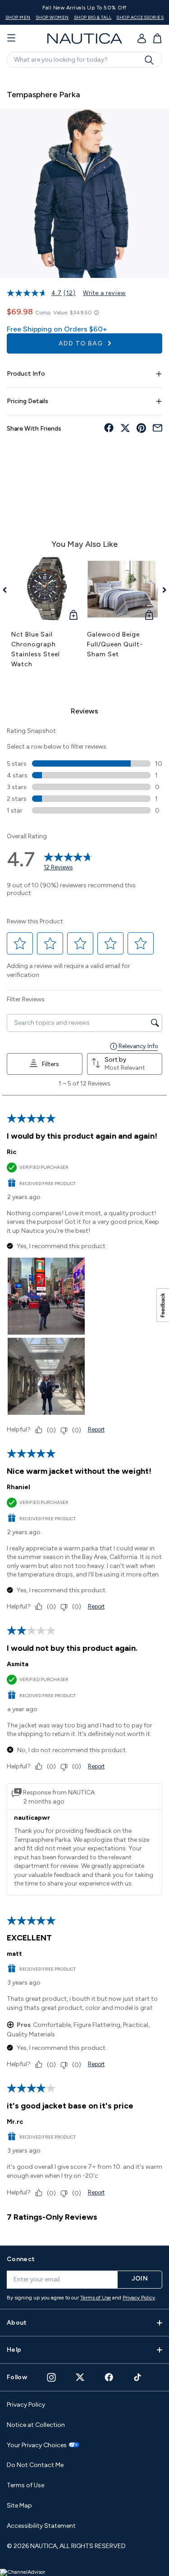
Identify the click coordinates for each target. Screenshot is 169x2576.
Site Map (19, 2506)
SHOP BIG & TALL (93, 17)
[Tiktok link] (138, 2377)
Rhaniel (18, 1487)
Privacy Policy (139, 2298)
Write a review (104, 293)
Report (96, 1429)
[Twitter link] (80, 2377)
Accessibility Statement (41, 2526)
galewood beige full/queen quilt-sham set (115, 644)
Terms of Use (96, 2298)
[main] (84, 1155)
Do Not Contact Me (35, 2465)
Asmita (18, 1664)
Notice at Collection (36, 2425)
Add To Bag (82, 343)
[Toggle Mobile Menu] (11, 38)
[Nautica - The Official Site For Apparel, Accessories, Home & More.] (85, 39)
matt (14, 1954)
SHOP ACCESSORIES (140, 17)
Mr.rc (15, 2122)
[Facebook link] (109, 2377)
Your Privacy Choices (37, 2445)
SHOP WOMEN (52, 17)
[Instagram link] (51, 2377)
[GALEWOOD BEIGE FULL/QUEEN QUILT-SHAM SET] (123, 589)
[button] (20, 943)
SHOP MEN (18, 17)
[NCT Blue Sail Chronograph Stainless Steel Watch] (47, 589)
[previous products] (8, 590)
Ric (11, 1152)
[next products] (161, 590)
